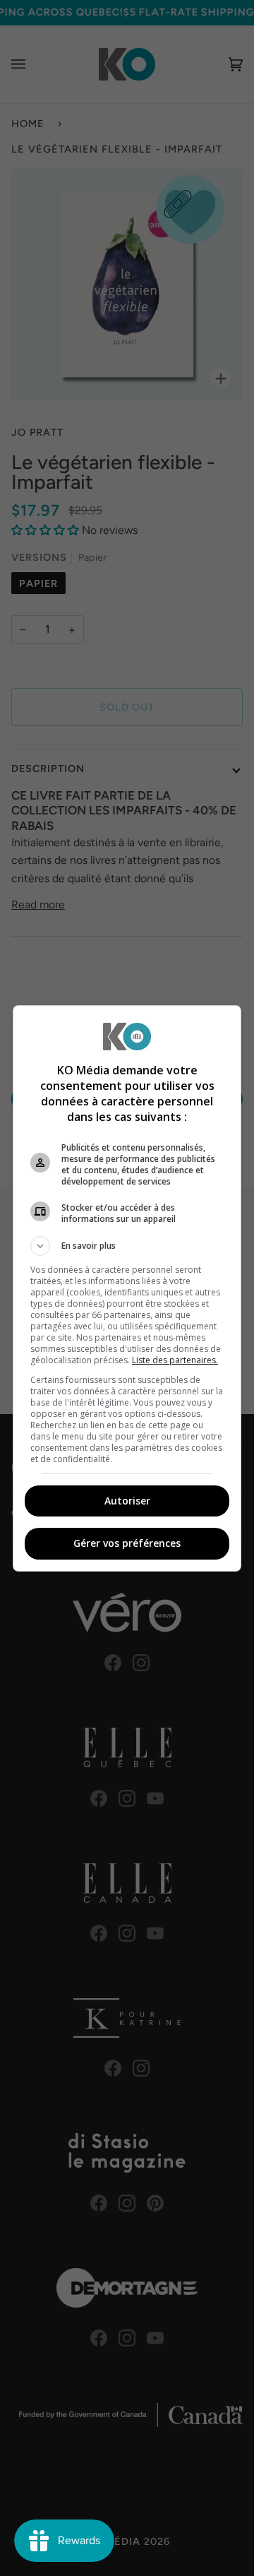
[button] (127, 1246)
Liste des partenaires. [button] (175, 1360)
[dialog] (127, 1288)
